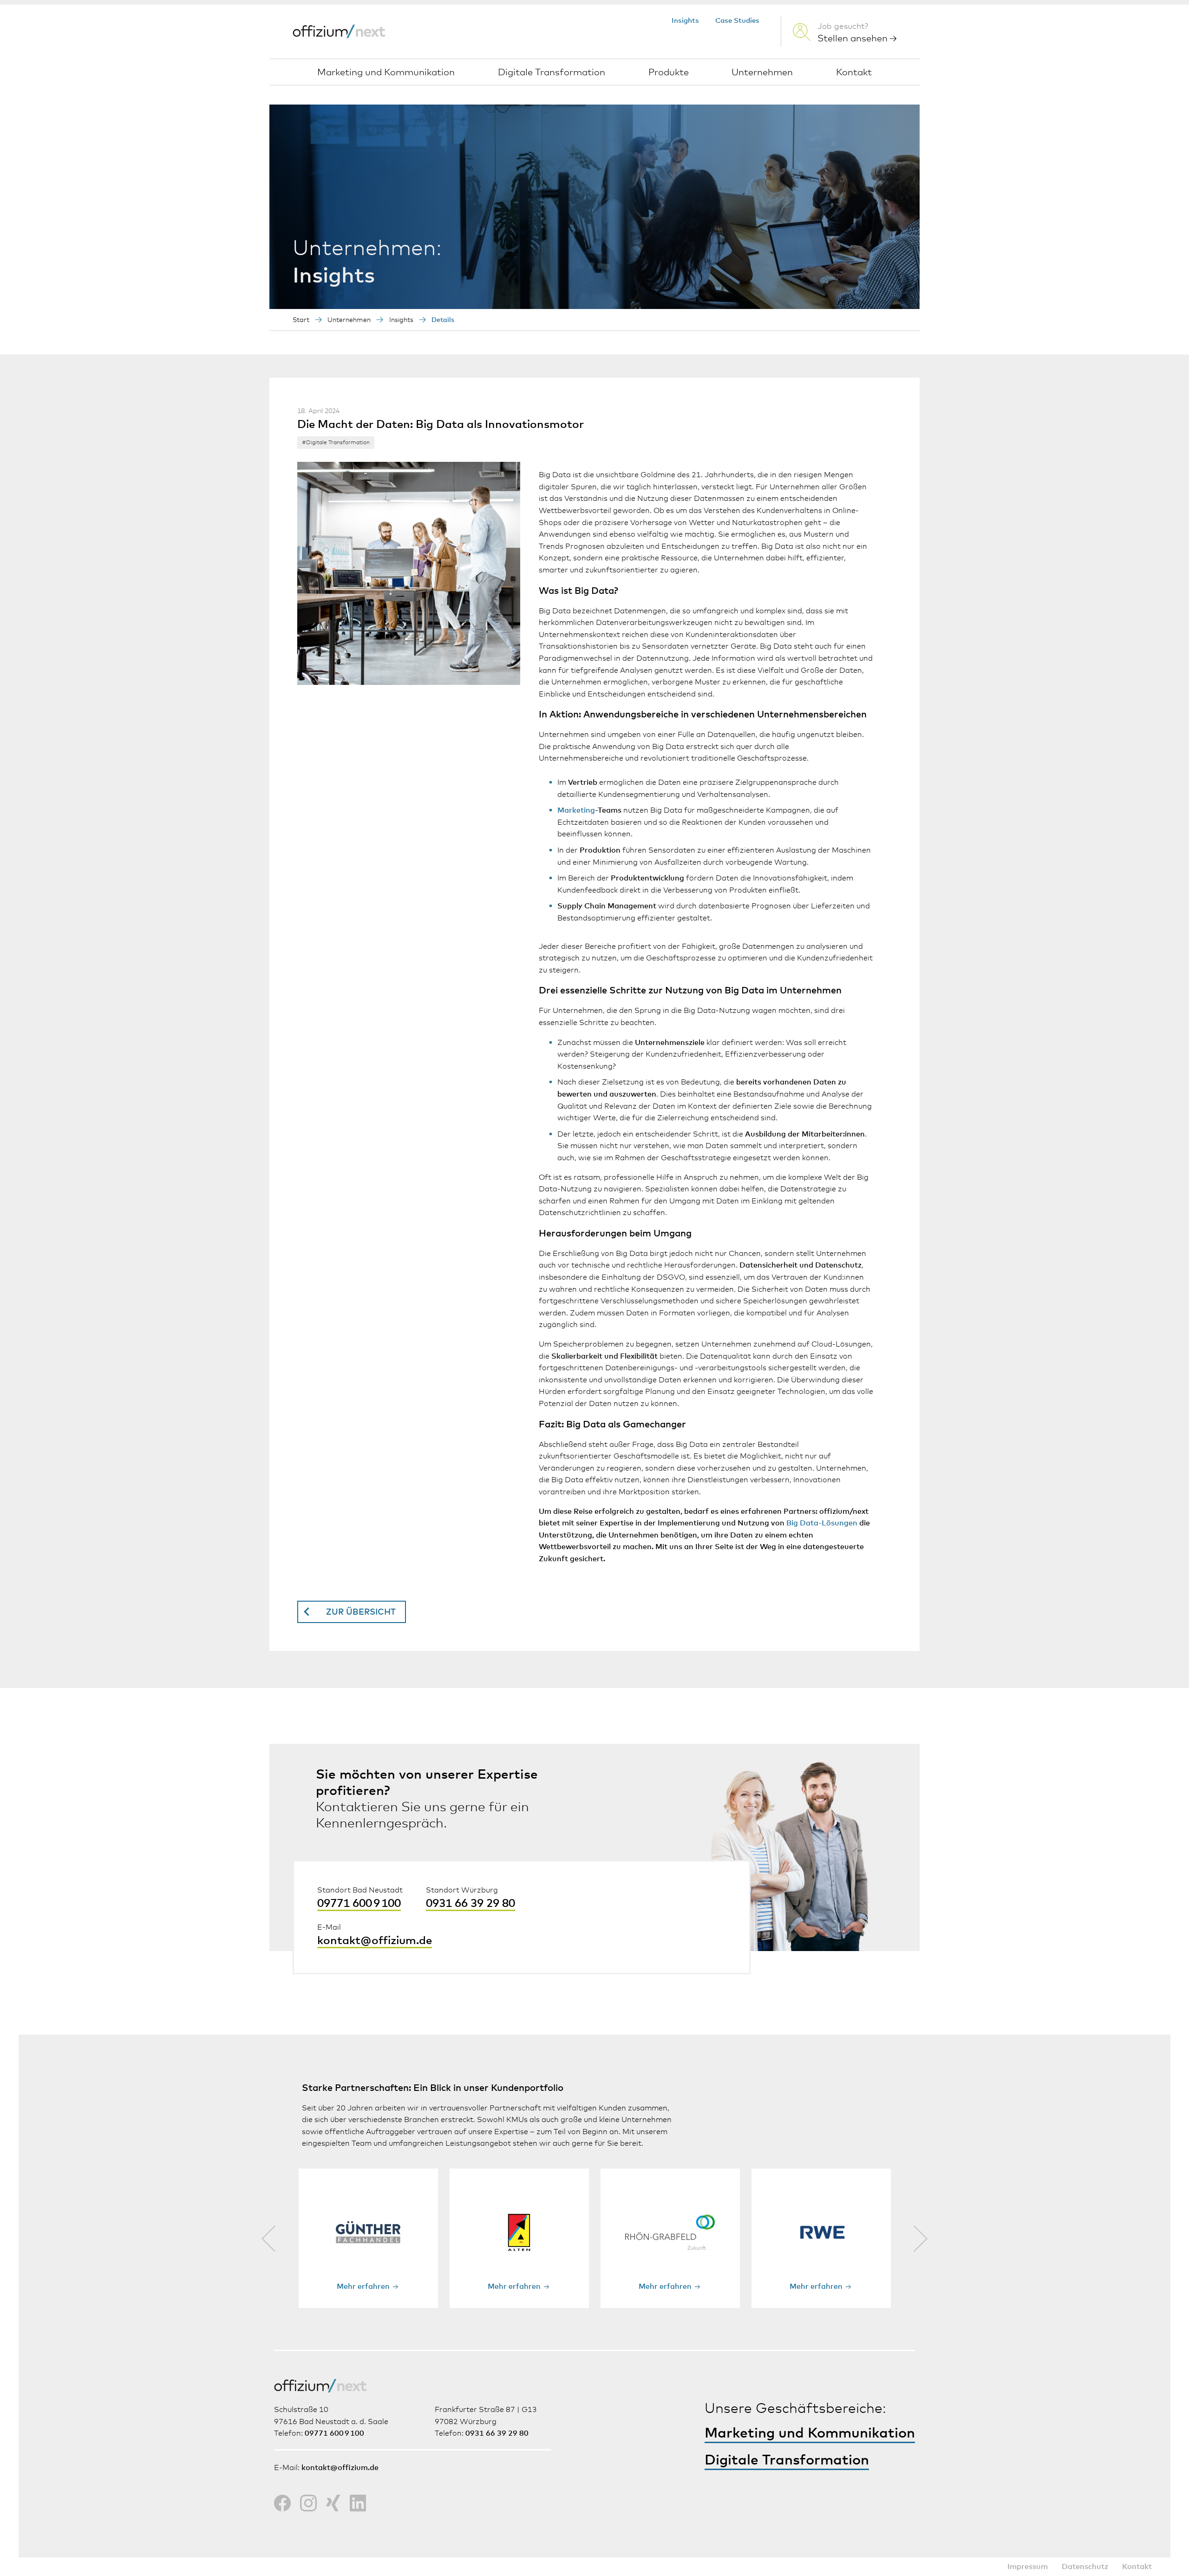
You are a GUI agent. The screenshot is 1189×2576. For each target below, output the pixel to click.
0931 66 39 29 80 (470, 1904)
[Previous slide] (268, 2238)
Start (301, 320)
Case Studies (737, 21)
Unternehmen (762, 72)
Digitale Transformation (552, 72)
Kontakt (854, 72)
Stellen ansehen (854, 39)
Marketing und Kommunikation (386, 72)
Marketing (576, 810)
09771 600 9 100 (359, 1904)
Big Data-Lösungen (822, 1523)
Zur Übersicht (361, 1612)
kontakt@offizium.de (375, 1941)
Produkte (669, 72)
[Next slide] (921, 2238)
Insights (685, 21)
